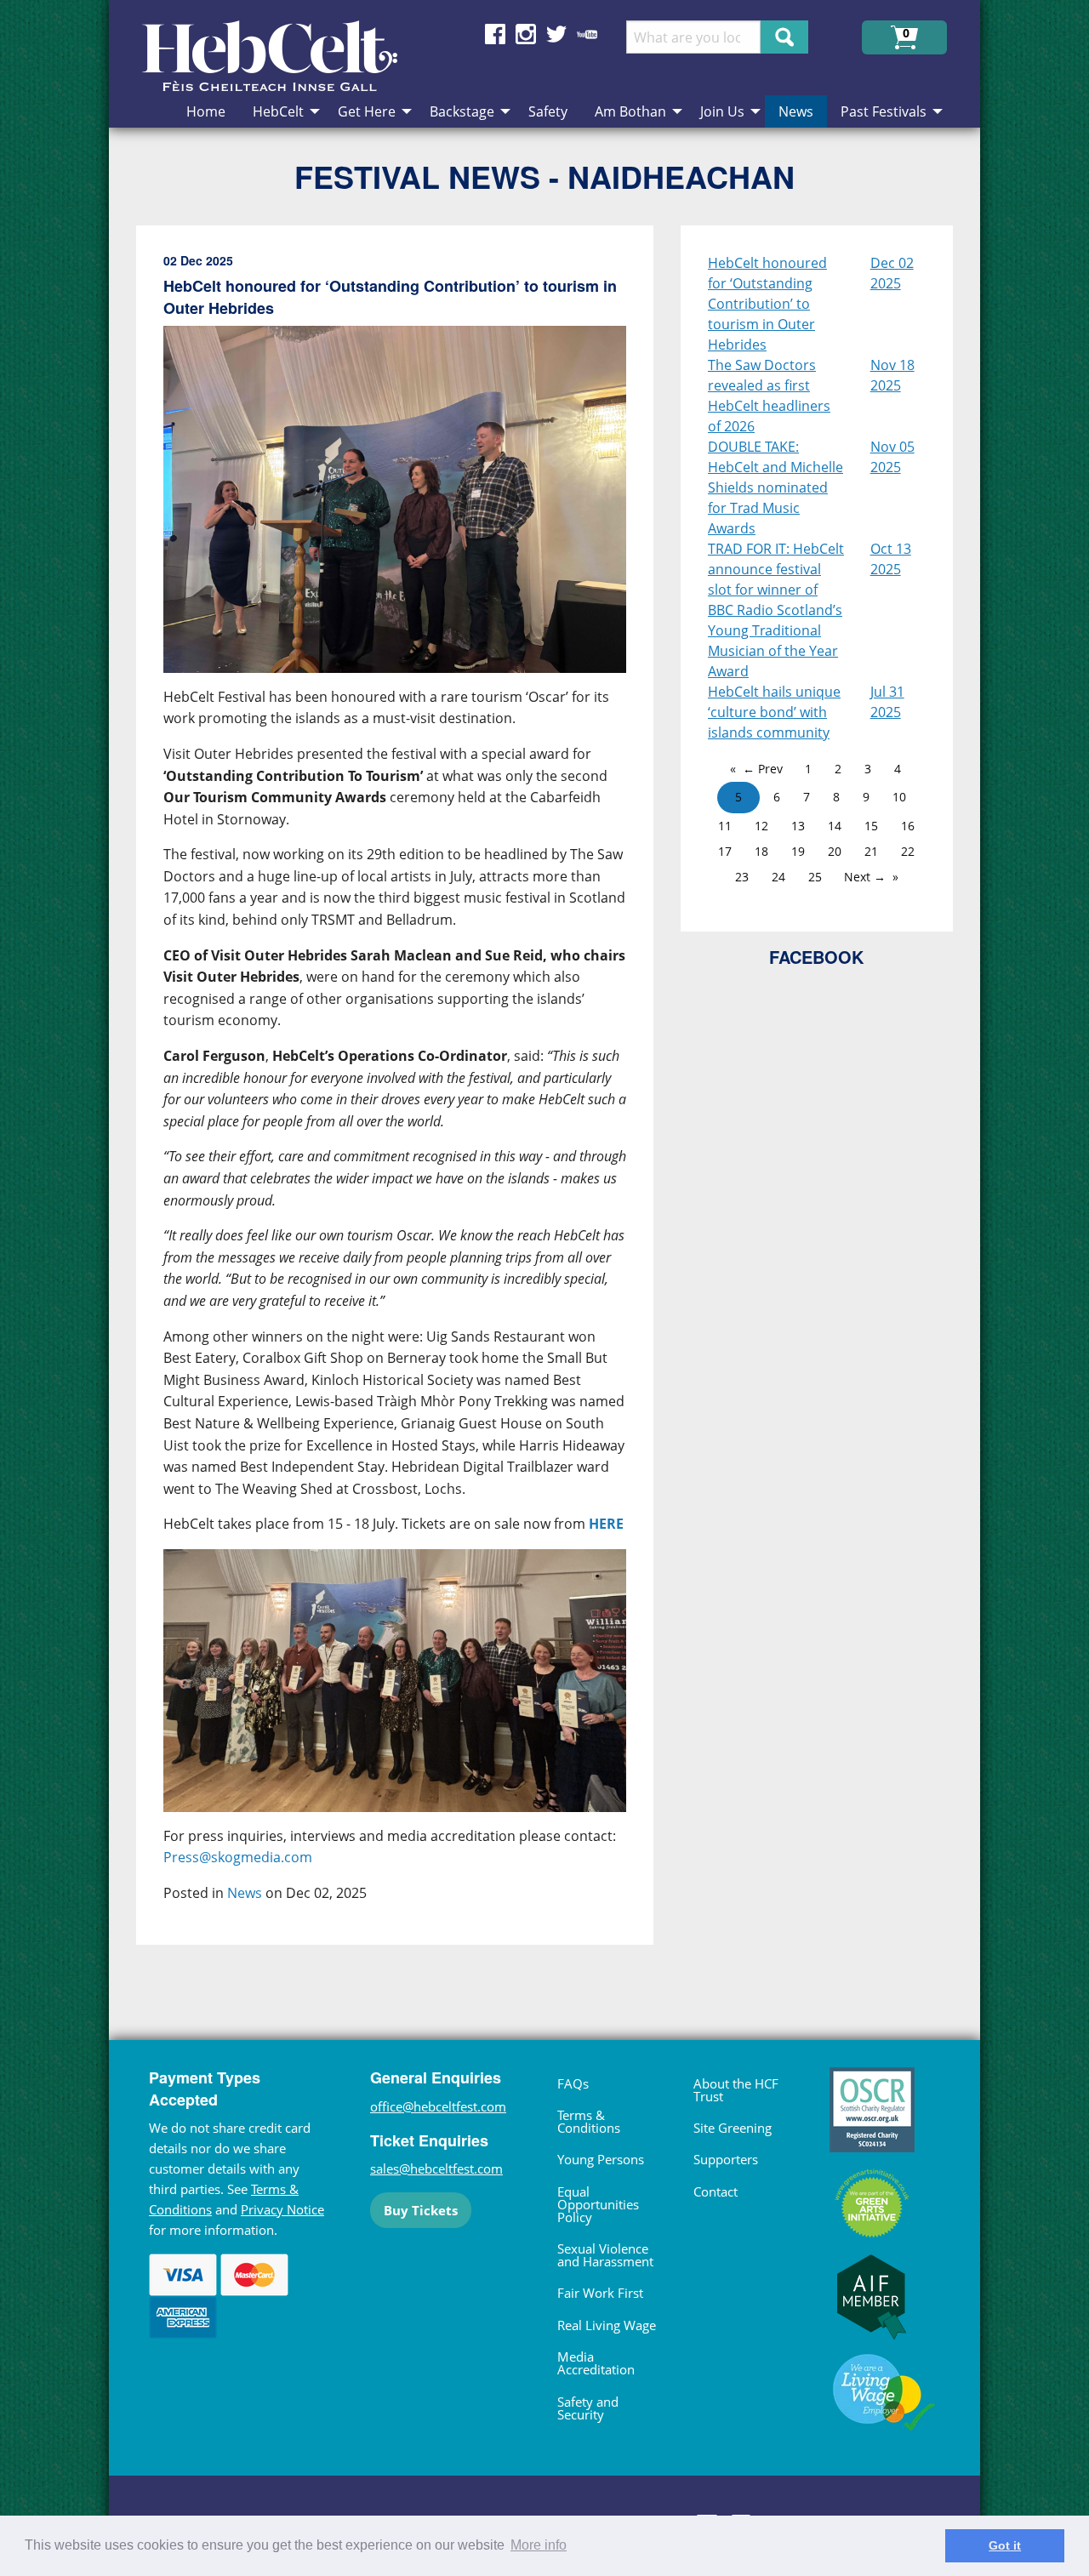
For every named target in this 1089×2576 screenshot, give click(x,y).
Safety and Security (588, 2408)
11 (725, 826)
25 (815, 877)
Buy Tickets (421, 2210)
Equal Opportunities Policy (598, 2204)
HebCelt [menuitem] (278, 111)
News (245, 1893)
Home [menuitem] (206, 111)
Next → (865, 877)
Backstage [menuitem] (462, 111)
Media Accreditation (596, 2363)
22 (908, 851)
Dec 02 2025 (892, 273)
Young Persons (601, 2159)
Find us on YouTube (587, 34)
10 (899, 797)
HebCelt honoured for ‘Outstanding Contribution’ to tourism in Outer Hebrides (767, 304)
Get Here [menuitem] (367, 111)
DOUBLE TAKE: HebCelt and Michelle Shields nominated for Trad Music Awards (775, 487)
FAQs (573, 2083)
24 (778, 877)
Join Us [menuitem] (722, 111)
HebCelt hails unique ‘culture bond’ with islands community (774, 712)
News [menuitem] (796, 111)
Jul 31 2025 (887, 702)
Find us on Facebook (495, 34)
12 (761, 826)
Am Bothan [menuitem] (630, 111)
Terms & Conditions (589, 2121)
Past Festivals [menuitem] (884, 111)
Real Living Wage (607, 2325)
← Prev (763, 769)
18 (761, 851)
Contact (716, 2191)
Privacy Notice (282, 2209)
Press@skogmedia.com (238, 1857)
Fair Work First (600, 2293)
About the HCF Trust (736, 2090)
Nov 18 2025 (892, 375)
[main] (408, 1099)
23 (742, 877)
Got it (1005, 2545)
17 (725, 851)
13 (798, 826)
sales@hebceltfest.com (436, 2169)
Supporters (726, 2159)
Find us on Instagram (526, 34)
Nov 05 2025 (892, 457)
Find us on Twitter (556, 34)
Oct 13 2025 (891, 559)
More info (539, 2545)
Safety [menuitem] (548, 111)
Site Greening (733, 2128)
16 (908, 826)
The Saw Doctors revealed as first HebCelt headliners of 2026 (769, 396)
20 (835, 851)
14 (835, 826)
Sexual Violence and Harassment (605, 2255)
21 (871, 851)
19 (798, 851)
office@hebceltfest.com (438, 2106)
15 (871, 826)
